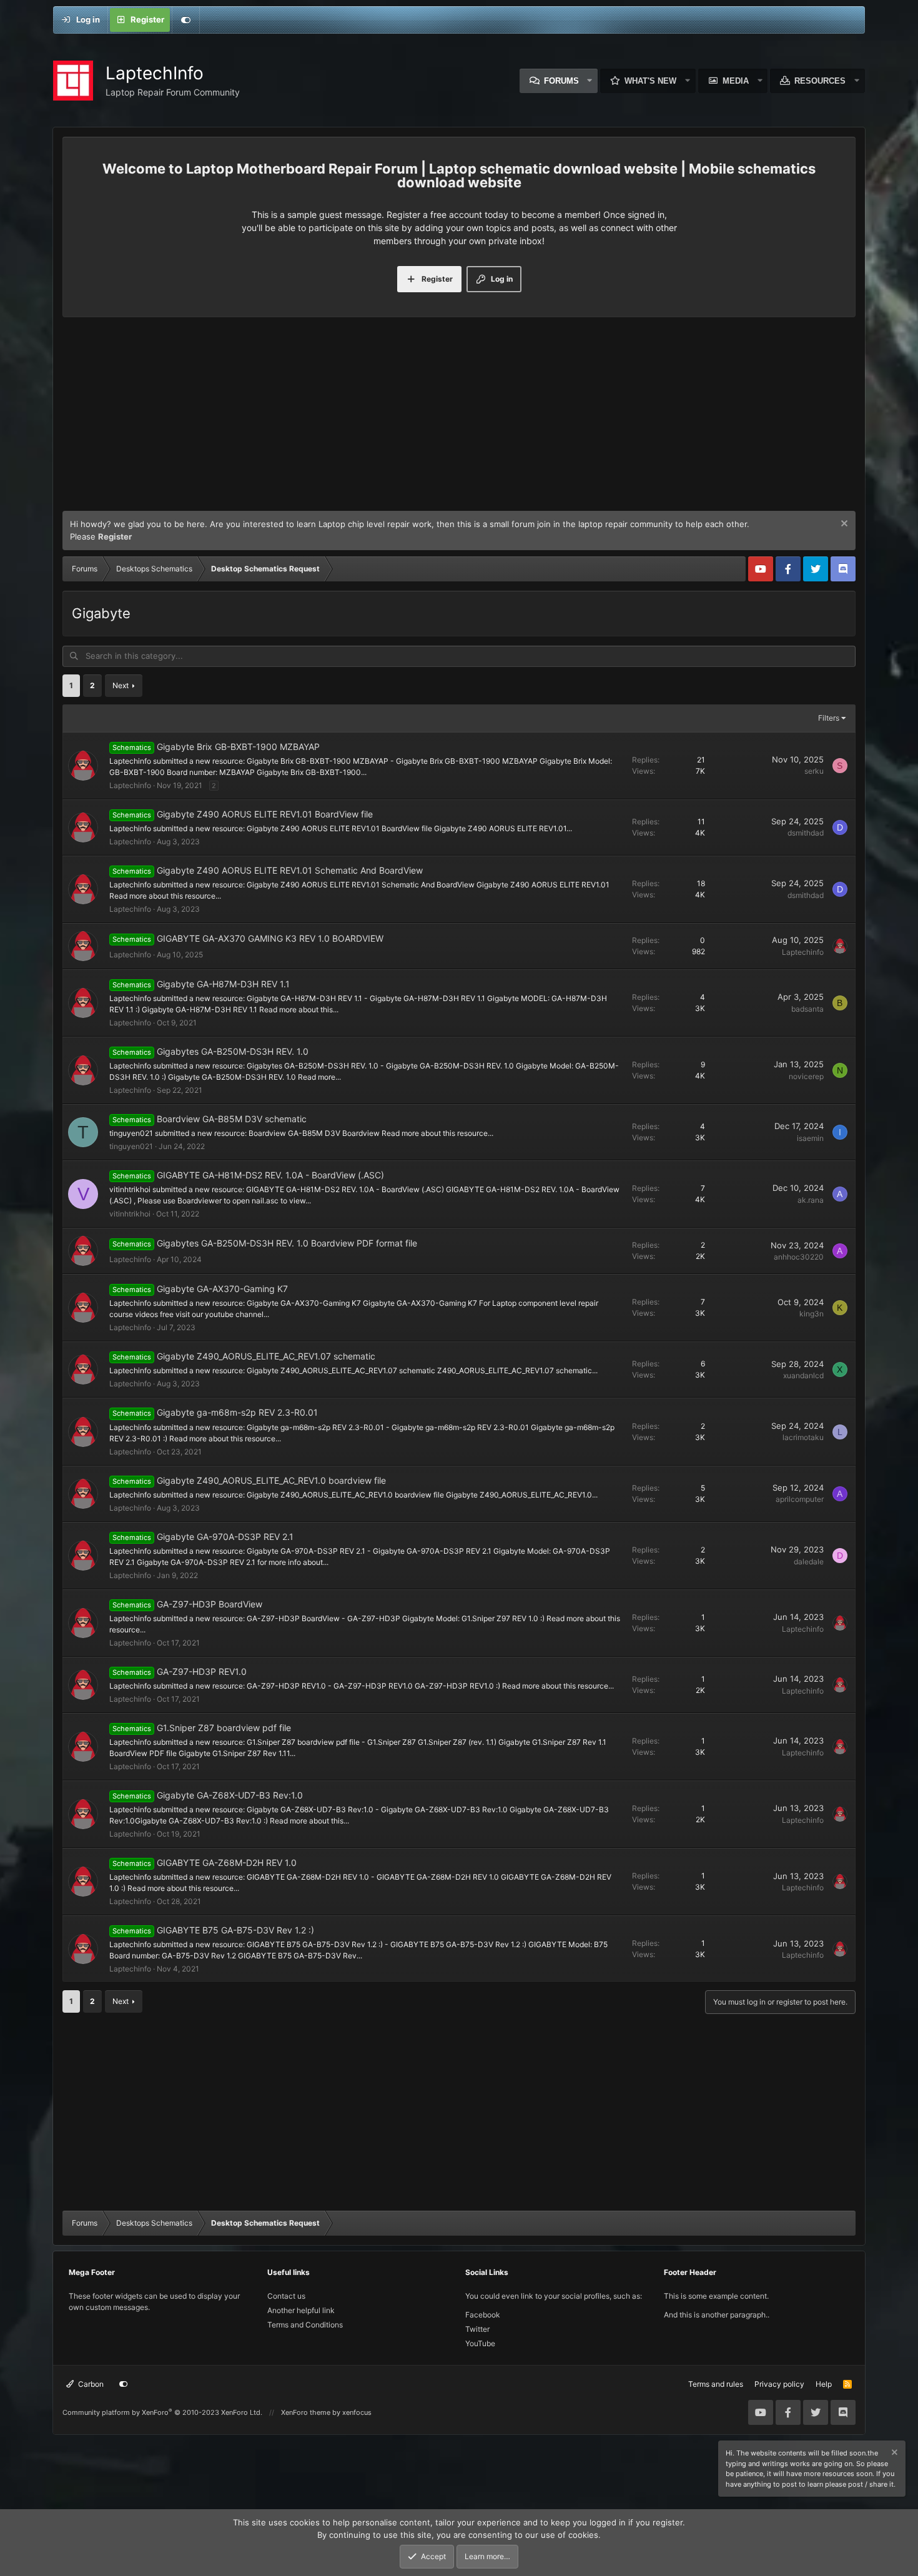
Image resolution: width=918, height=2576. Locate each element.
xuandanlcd (803, 1375)
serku (814, 771)
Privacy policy (779, 2384)
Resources (820, 81)
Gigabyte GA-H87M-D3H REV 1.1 (223, 984)
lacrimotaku (803, 1437)
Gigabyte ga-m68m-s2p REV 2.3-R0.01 (237, 1412)
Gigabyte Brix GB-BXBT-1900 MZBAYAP (238, 747)
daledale (809, 1562)
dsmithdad (806, 833)
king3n (812, 1314)
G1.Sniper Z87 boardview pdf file (224, 1728)
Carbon (90, 2384)
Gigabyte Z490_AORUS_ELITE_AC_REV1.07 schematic (266, 1356)
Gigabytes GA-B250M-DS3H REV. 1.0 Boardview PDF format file (287, 1243)
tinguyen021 (131, 1146)
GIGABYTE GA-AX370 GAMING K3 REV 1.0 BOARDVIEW (270, 938)
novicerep (806, 1076)
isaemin (810, 1138)
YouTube (480, 2343)
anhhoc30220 (799, 1257)
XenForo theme (306, 2412)
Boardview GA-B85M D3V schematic (232, 1119)
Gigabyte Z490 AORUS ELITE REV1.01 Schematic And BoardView (290, 870)
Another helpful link (301, 2310)
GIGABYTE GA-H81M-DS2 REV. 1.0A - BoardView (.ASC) (270, 1175)
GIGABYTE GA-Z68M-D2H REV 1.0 (227, 1863)
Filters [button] (829, 718)
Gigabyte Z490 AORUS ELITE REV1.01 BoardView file (265, 814)
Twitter (477, 2329)
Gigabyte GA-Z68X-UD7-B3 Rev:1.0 (230, 1795)
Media (736, 81)
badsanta (807, 1009)
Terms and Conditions (305, 2325)
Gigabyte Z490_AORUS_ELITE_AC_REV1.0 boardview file (271, 1480)
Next (121, 685)
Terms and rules (716, 2384)
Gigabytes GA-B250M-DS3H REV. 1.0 (233, 1051)
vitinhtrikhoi (130, 1214)
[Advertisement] (459, 417)
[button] (590, 81)
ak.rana (811, 1200)
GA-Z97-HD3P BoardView (210, 1604)
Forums (561, 81)
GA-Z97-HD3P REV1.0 (202, 1671)
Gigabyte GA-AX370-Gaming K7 (222, 1289)
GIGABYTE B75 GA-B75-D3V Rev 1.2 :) (235, 1930)
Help (824, 2384)
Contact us (286, 2296)
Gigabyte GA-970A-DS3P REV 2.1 (225, 1537)
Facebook (483, 2315)
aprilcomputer (800, 1499)
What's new (650, 81)
